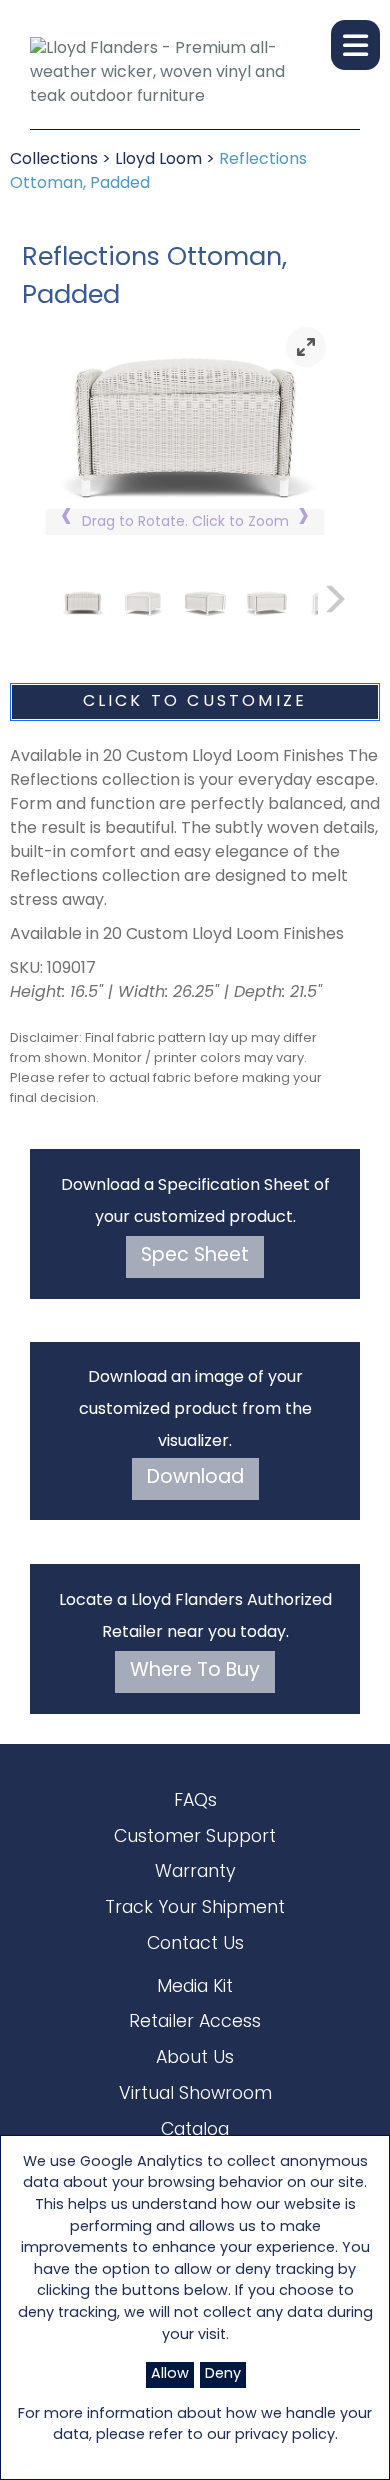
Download (195, 1478)
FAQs (195, 1801)
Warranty (195, 1872)
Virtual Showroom (195, 2094)
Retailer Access (195, 2022)
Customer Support (195, 1837)
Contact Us (195, 1944)
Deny (223, 2374)
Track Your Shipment (195, 1908)
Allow (170, 2374)
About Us (195, 2058)
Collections (54, 160)
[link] (306, 347)
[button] (355, 45)
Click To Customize (195, 702)
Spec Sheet (195, 1256)
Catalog (195, 2130)
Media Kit (195, 1987)
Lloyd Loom (158, 160)
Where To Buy (195, 1671)
